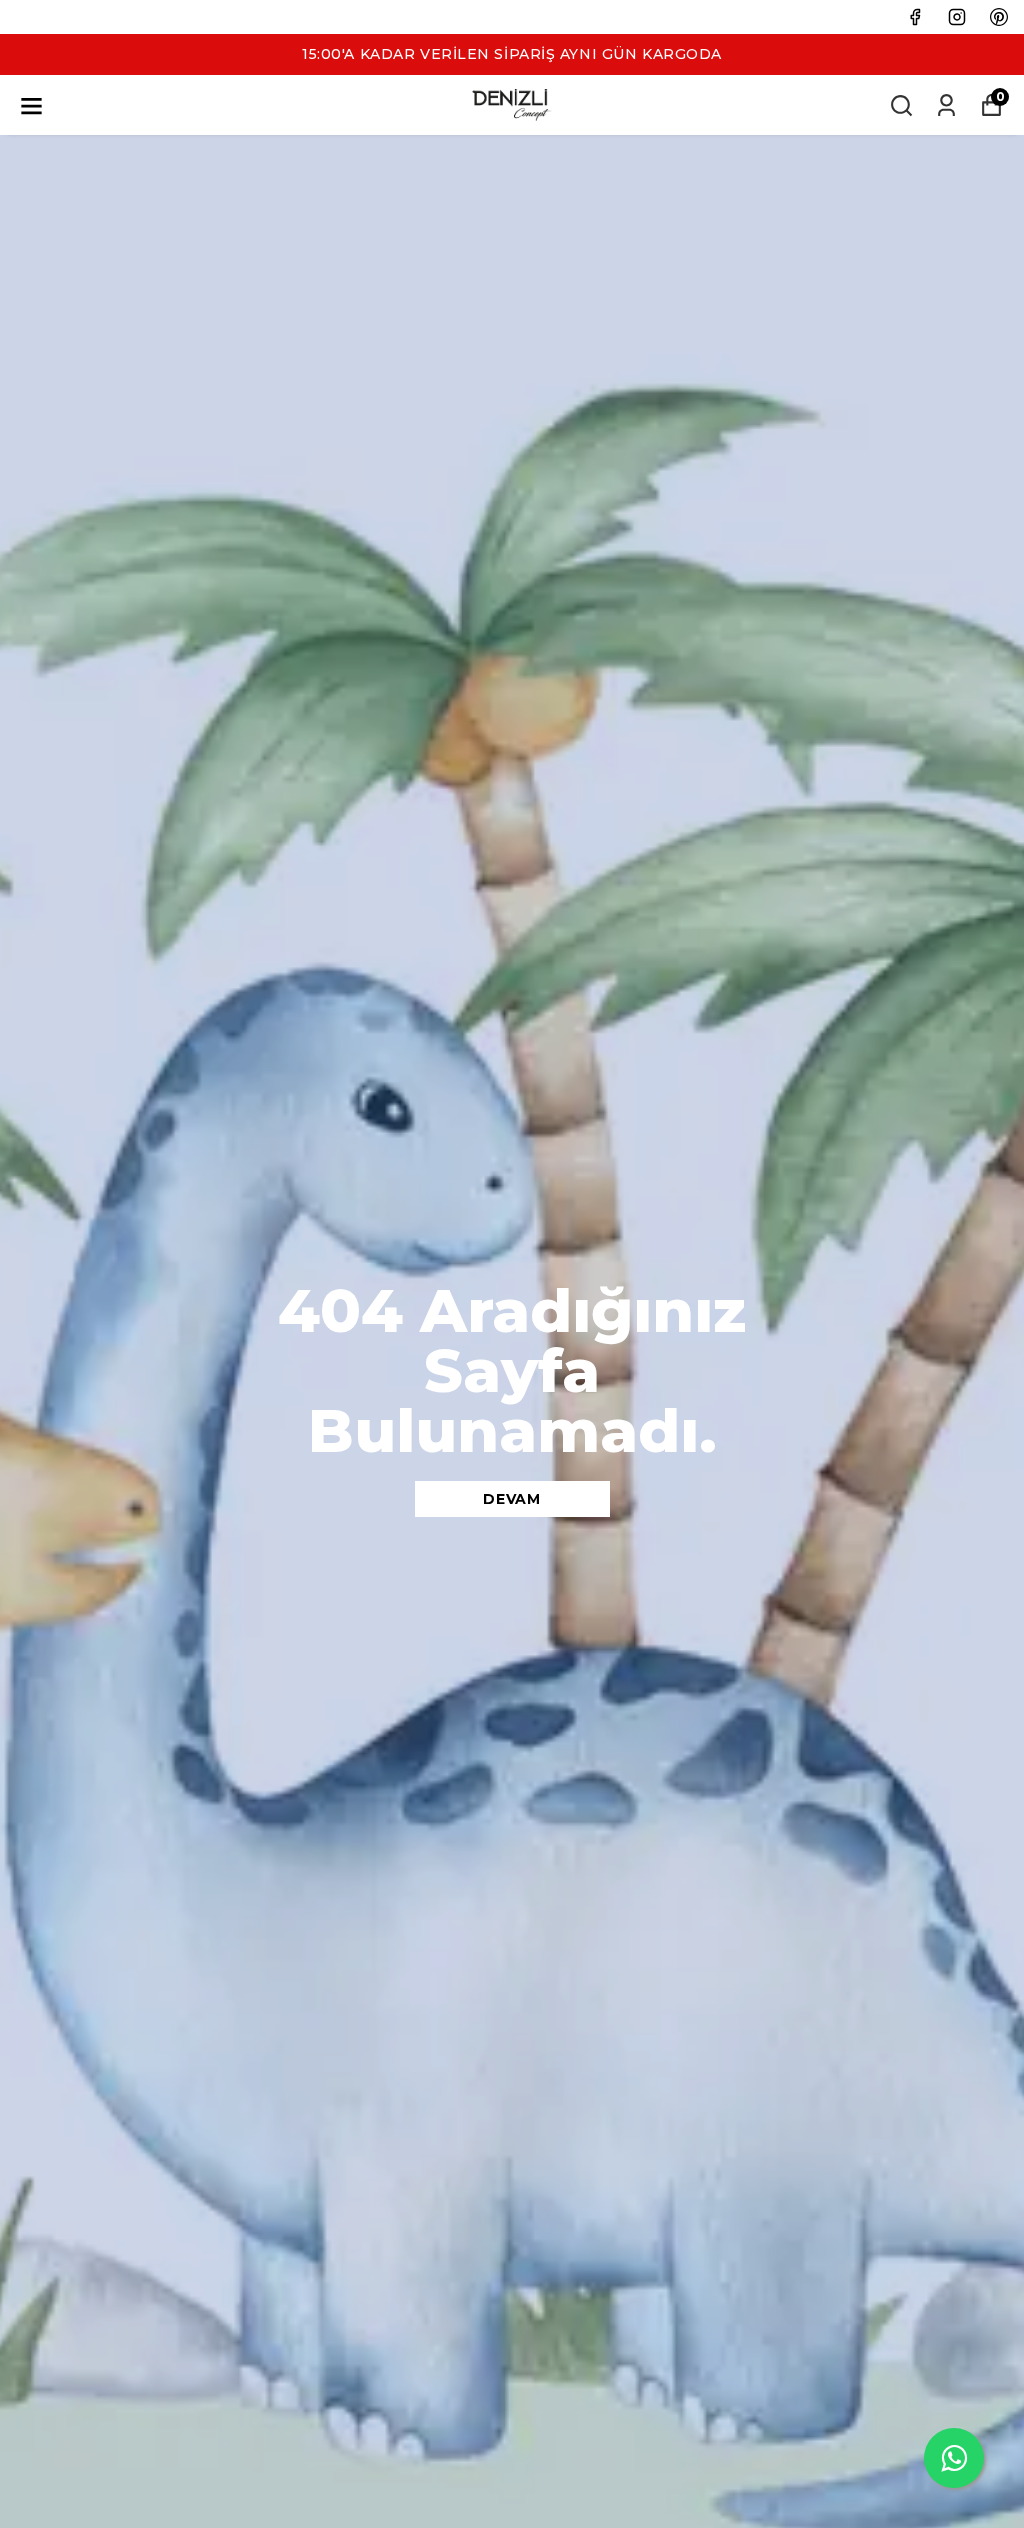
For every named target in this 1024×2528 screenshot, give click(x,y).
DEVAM (512, 1499)
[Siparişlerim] (946, 105)
